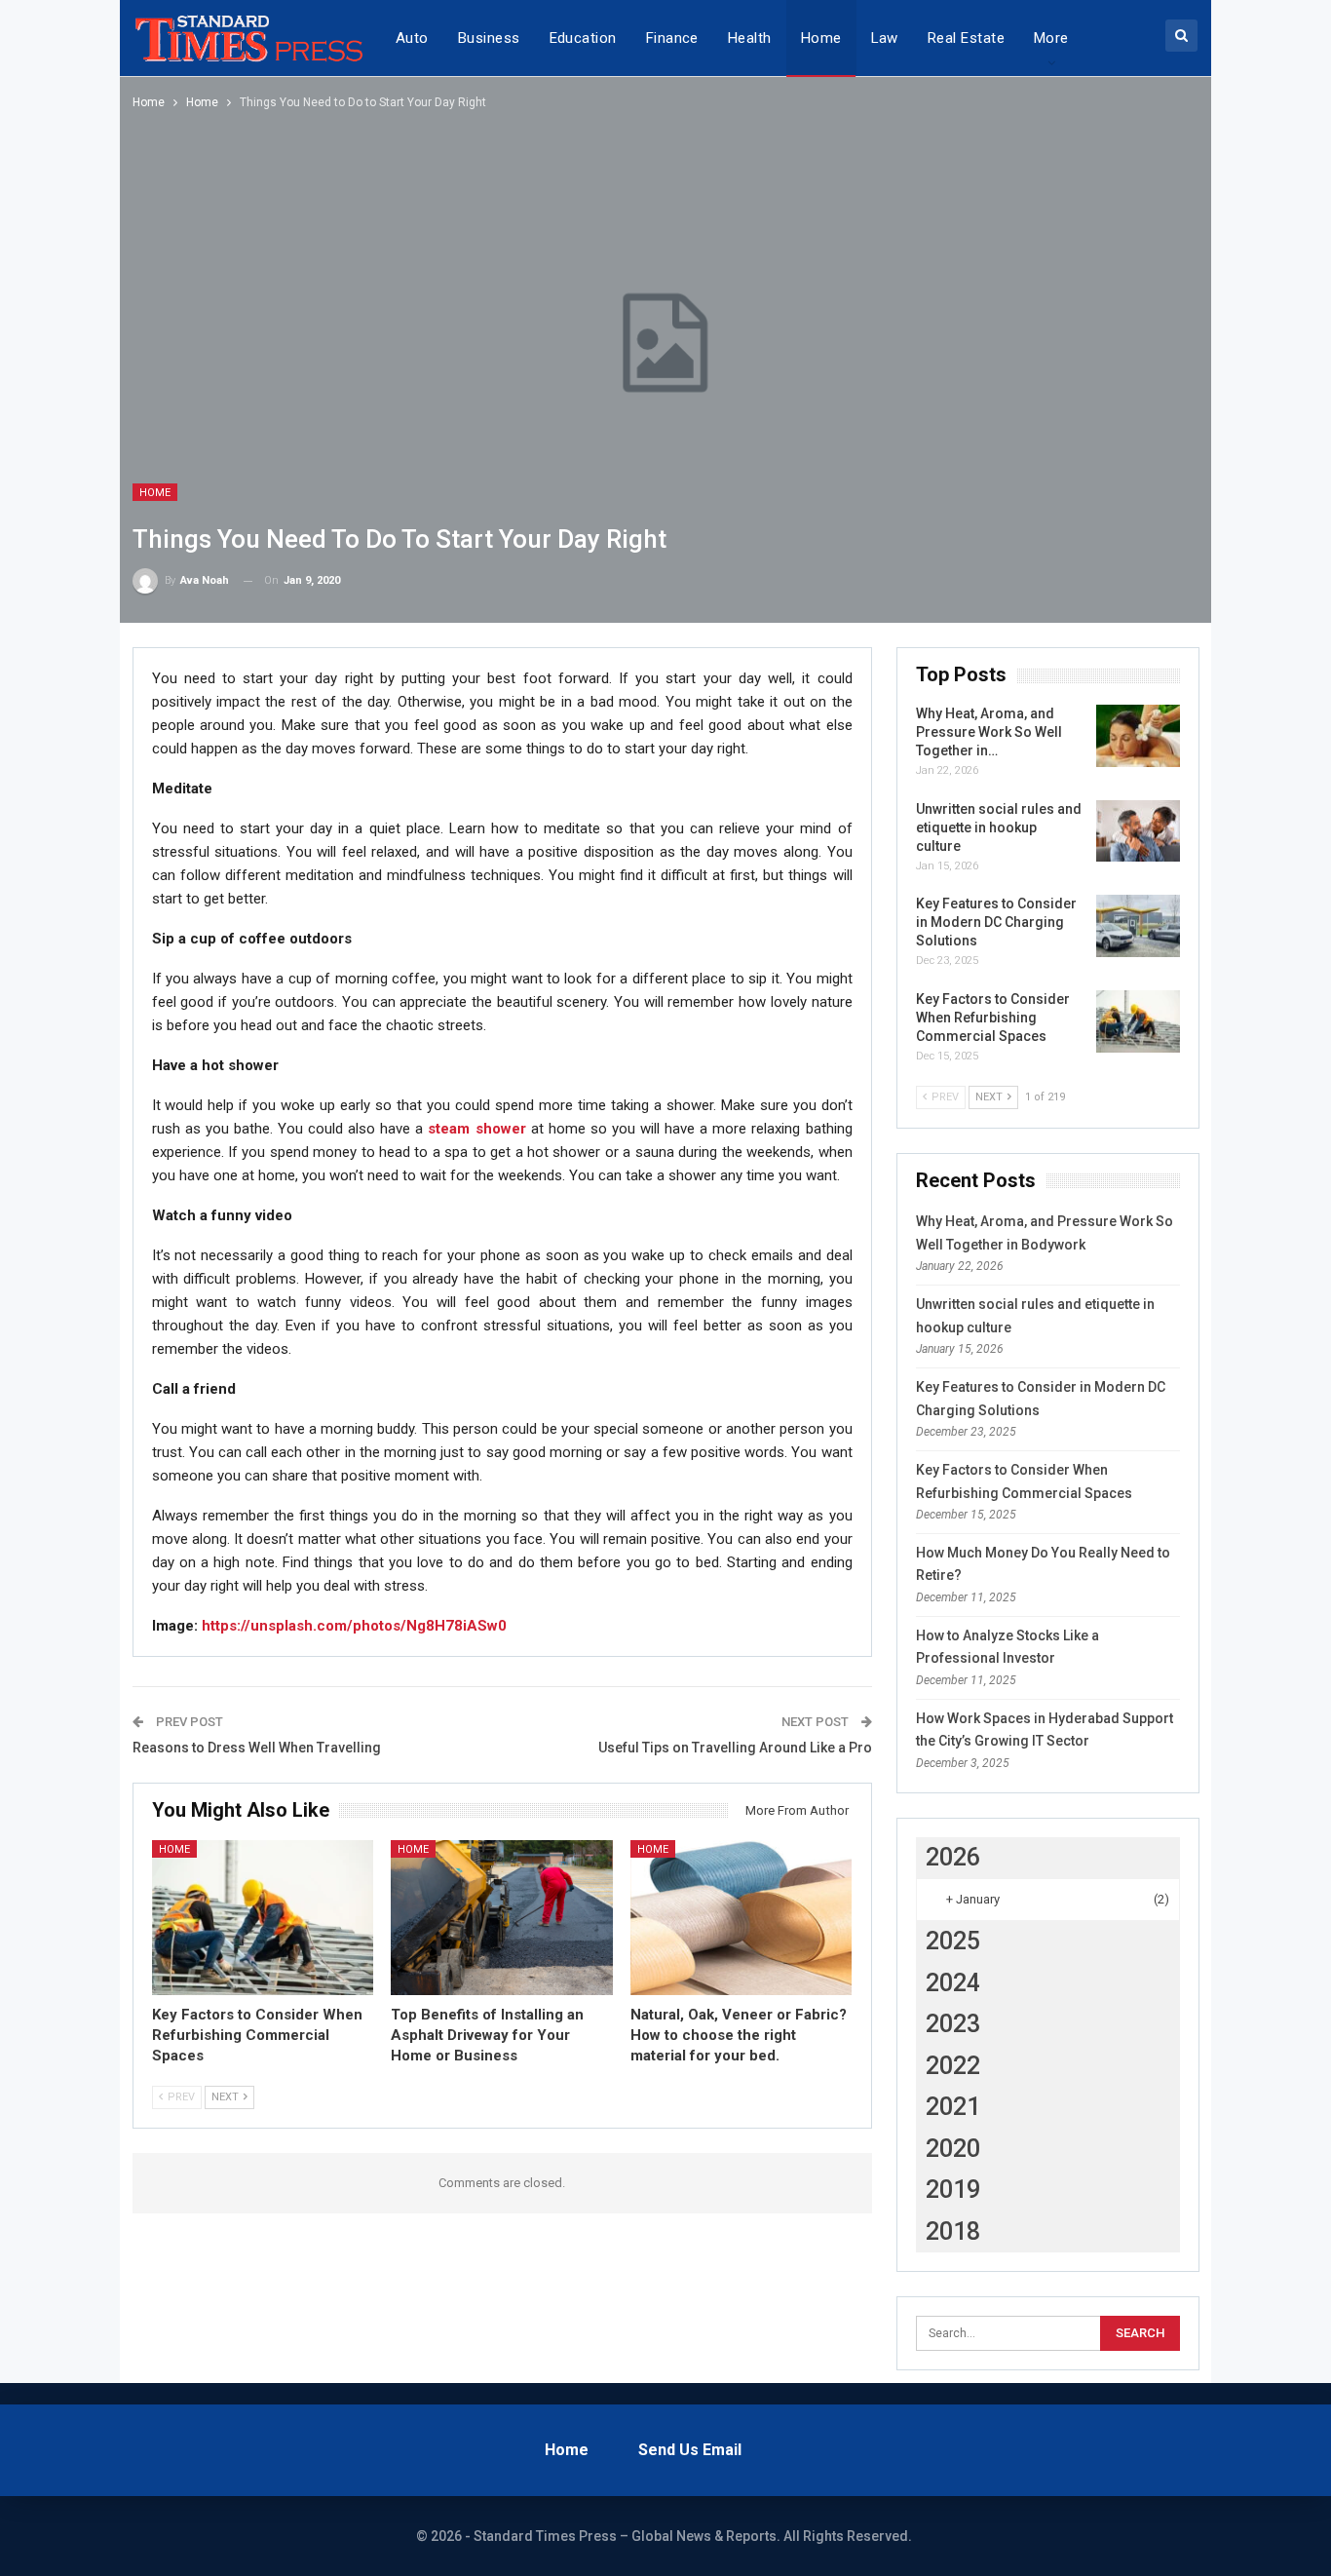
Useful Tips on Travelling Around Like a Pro (735, 1748)
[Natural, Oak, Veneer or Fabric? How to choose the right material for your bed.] (742, 1918)
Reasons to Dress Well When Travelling (258, 1748)
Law (885, 38)
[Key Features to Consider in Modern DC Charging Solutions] (1138, 926)
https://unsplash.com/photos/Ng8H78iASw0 (354, 1626)
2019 (953, 2190)
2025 (953, 1941)
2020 (953, 2149)
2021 (953, 2107)
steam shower (476, 1129)
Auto (412, 38)
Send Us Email (690, 2450)
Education (583, 38)
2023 (953, 2024)
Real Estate (966, 38)
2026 (953, 1857)
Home (821, 38)
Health (750, 38)
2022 (953, 2066)
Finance (672, 38)
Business (489, 38)
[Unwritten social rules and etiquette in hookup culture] (1138, 831)
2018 (953, 2231)
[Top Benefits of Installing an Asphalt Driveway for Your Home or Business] (502, 1918)
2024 (953, 1983)
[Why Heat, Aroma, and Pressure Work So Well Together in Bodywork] (1138, 736)
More (1051, 38)
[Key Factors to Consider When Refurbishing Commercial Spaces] (263, 1918)
